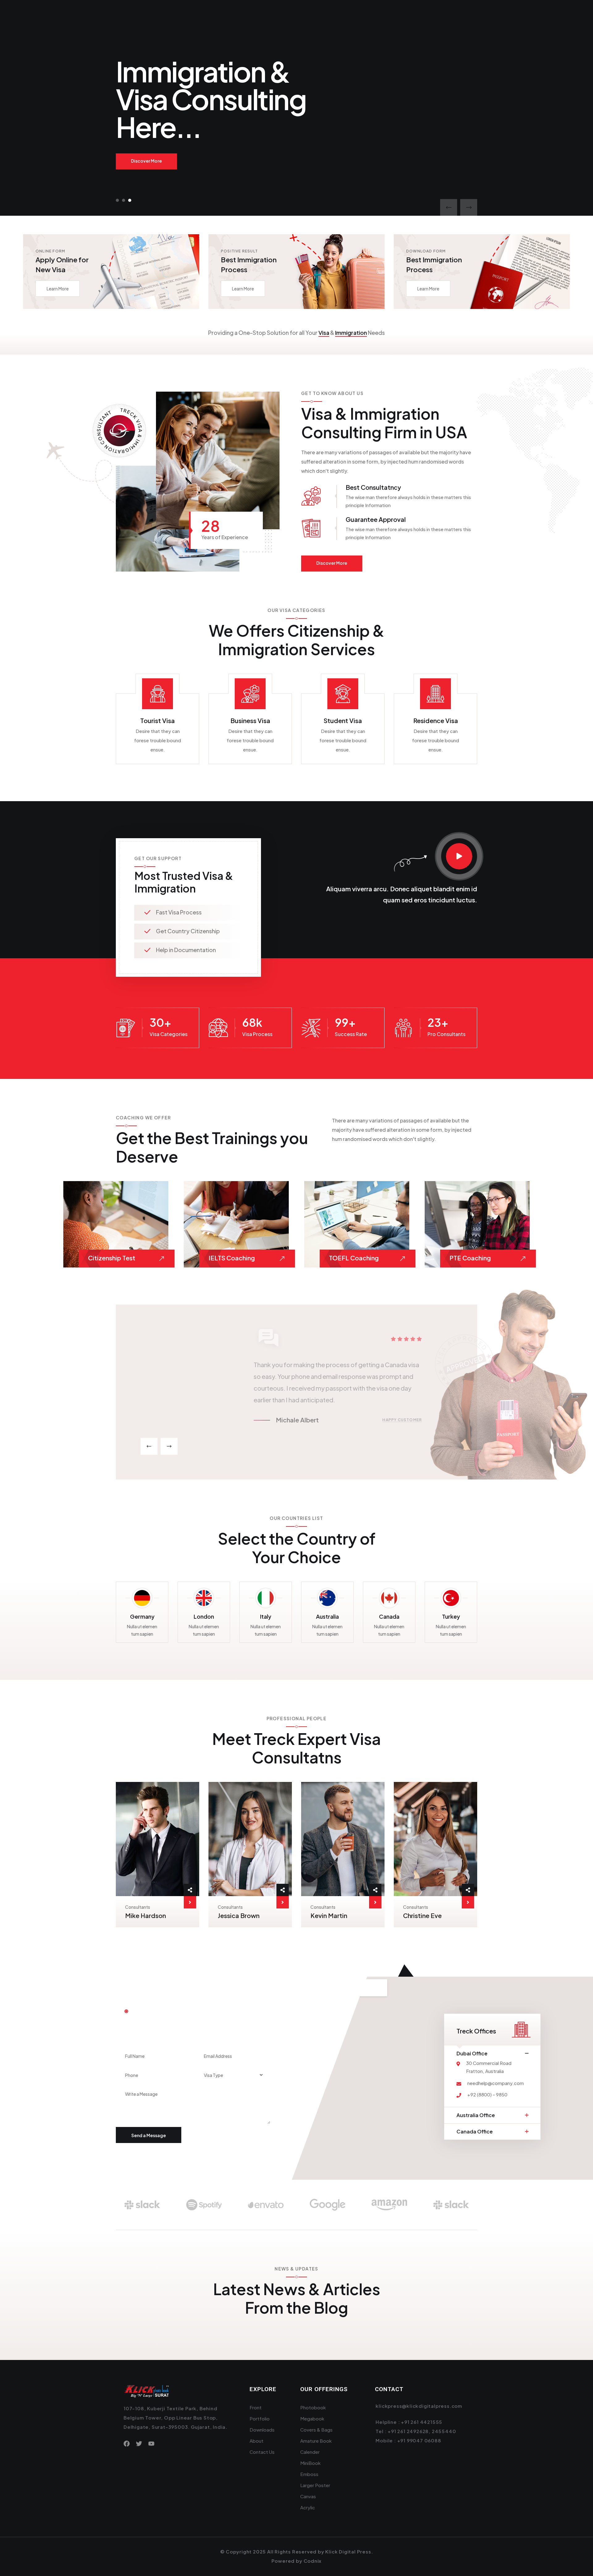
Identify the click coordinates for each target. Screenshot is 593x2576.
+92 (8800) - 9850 (487, 2094)
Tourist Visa (158, 720)
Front (256, 2407)
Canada (389, 1616)
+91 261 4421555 (422, 2422)
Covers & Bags (316, 2430)
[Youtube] (151, 2444)
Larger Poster (315, 2485)
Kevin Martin (329, 1915)
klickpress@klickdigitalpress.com (419, 2406)
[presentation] (449, 208)
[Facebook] (127, 2444)
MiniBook (310, 2463)
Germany (142, 1616)
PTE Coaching (470, 1258)
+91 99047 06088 (419, 2440)
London (204, 1616)
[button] (117, 200)
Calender (310, 2452)
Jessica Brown (239, 1915)
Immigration (351, 333)
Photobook (313, 2407)
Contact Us (262, 2452)
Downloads (262, 2430)
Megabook (312, 2418)
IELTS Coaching (232, 1258)
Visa (324, 333)
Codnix (313, 2561)
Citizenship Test (112, 1258)
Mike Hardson (145, 1915)
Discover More (146, 161)
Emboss (309, 2474)
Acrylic (308, 2507)
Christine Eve (422, 1915)
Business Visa (250, 720)
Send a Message (149, 2135)
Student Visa (343, 720)
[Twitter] (139, 2444)
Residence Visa (436, 720)
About (257, 2441)
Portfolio (260, 2418)
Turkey (451, 1616)
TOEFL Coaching (354, 1258)
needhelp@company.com (496, 2083)
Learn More (58, 289)
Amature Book (316, 2441)
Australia (327, 1616)
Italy (266, 1616)
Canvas (308, 2496)
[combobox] (232, 2075)
